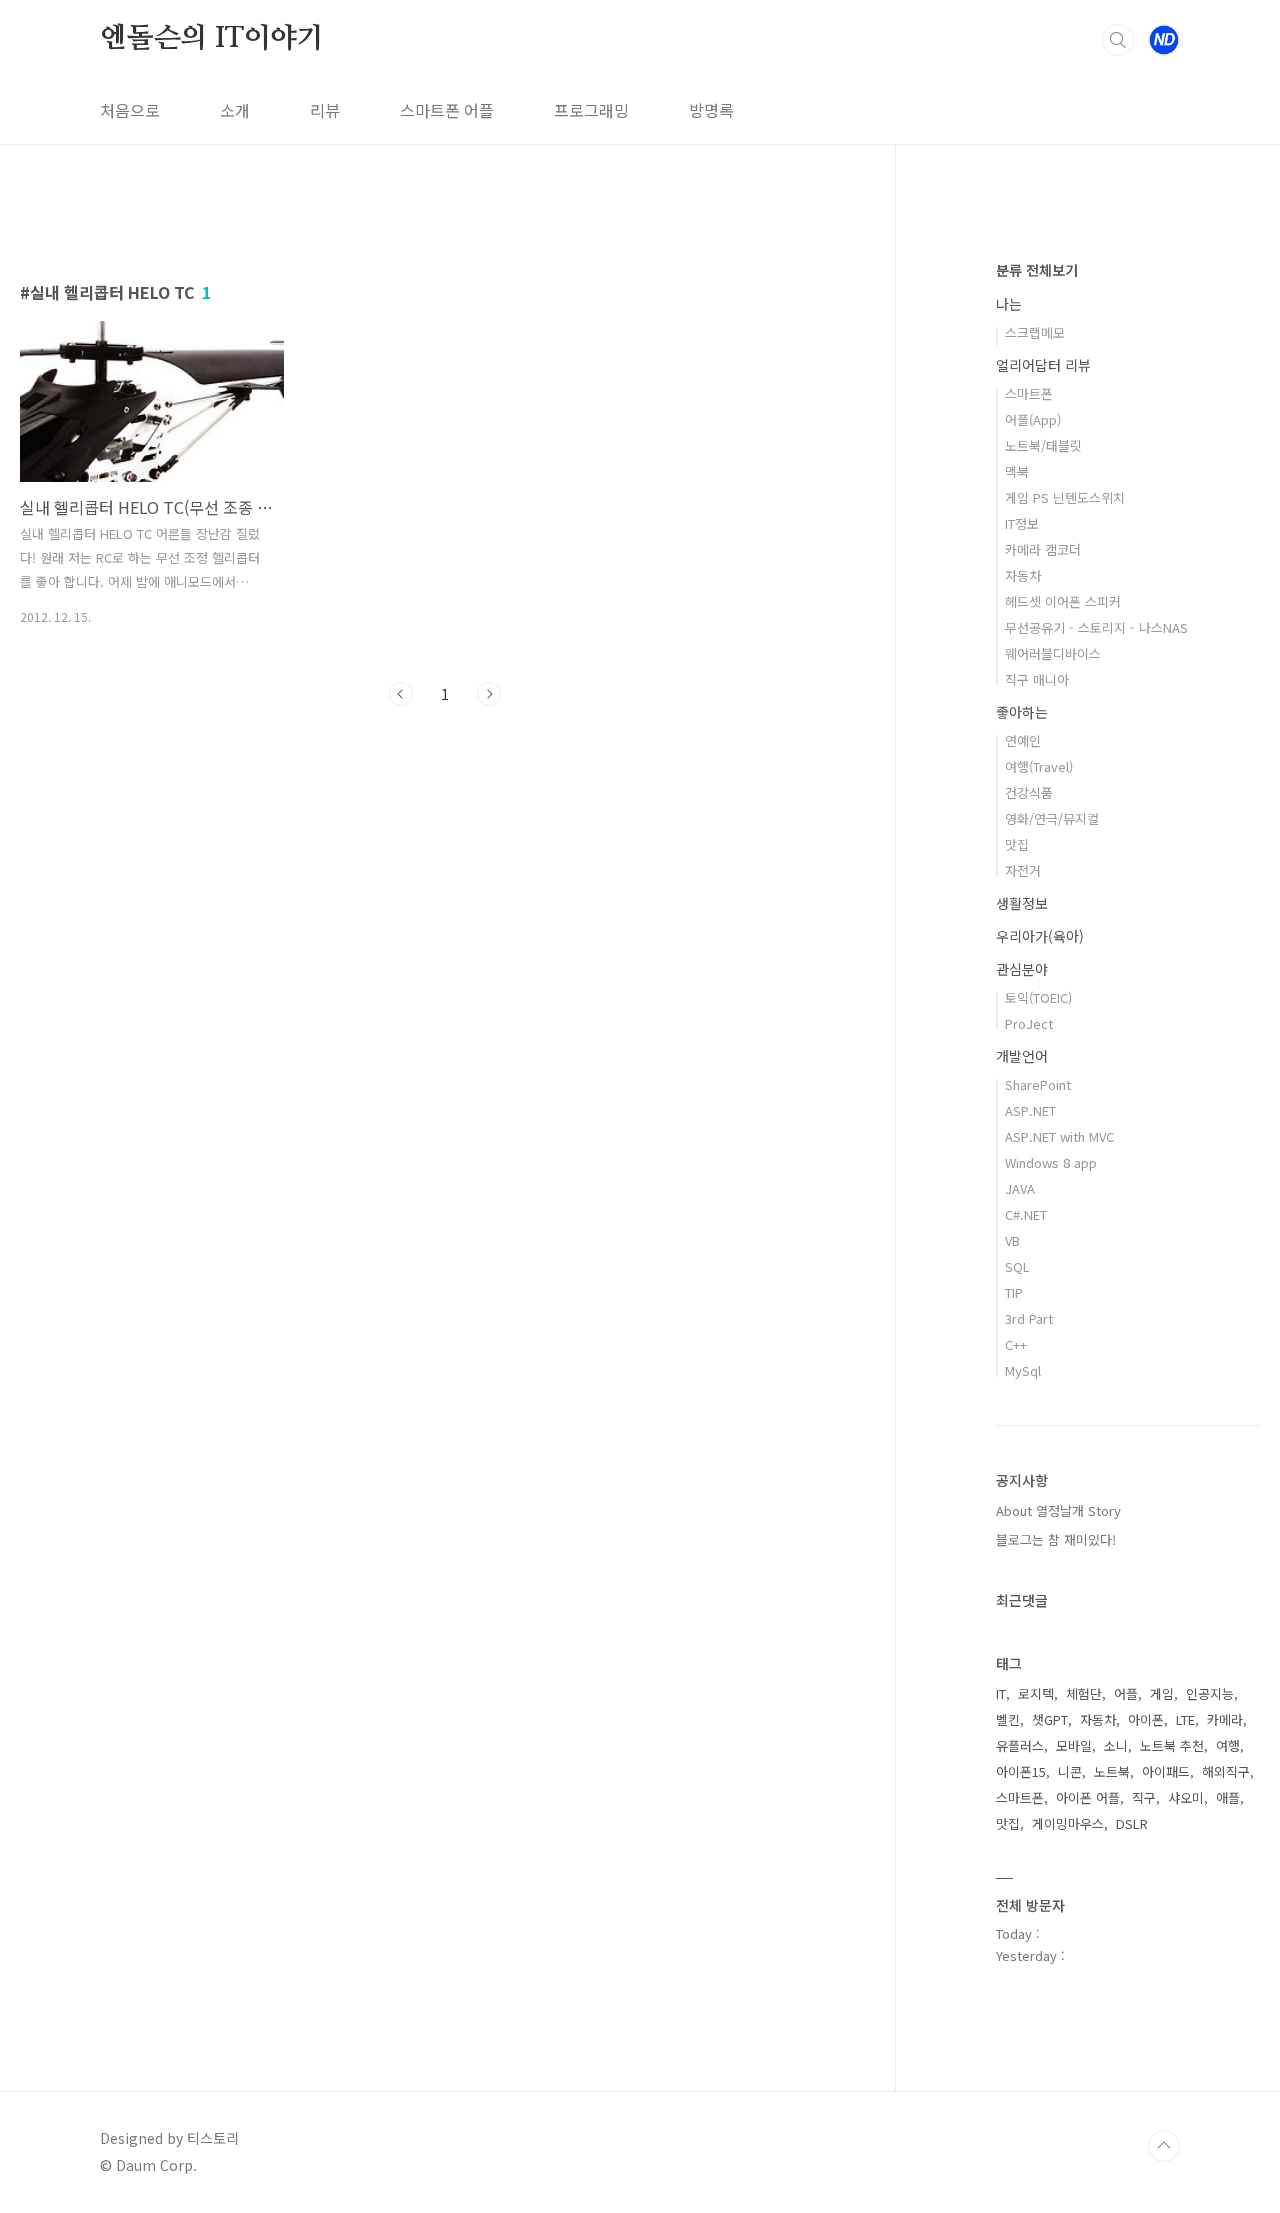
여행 (1228, 1745)
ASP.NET (1030, 1110)
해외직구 (1226, 1771)
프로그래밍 (591, 110)
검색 (1118, 40)
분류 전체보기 (1037, 270)
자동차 (1023, 575)
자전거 (1023, 870)
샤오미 (1186, 1797)
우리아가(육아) (1040, 936)
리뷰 (325, 110)
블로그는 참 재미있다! (1056, 1539)
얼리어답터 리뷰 (1043, 365)
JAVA (1020, 1188)
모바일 (1074, 1745)
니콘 (1070, 1771)
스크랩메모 (1035, 332)
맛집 (1017, 844)
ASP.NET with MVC (1059, 1136)
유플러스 (1020, 1745)
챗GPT (1050, 1719)
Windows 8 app (1051, 1162)
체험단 (1084, 1693)
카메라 (1225, 1719)
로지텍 (1036, 1693)
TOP (1164, 2146)
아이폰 (1146, 1719)
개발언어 (1022, 1056)
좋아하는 (1022, 712)
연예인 (1023, 740)
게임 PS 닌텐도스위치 (1065, 497)
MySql (1023, 1370)
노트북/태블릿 (1043, 445)
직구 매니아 (1037, 679)
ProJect (1029, 1023)
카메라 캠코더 (1043, 549)
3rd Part (1029, 1318)
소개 (235, 110)
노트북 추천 (1172, 1745)
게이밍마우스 (1068, 1823)
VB (1012, 1240)
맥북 (1017, 471)
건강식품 (1029, 792)
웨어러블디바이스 (1053, 653)
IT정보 (1022, 523)
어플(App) (1033, 419)
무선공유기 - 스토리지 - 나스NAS (1096, 627)
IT (1001, 1693)
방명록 (711, 110)
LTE (1185, 1719)
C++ (1016, 1344)
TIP (1014, 1292)
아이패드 (1166, 1771)
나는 (1009, 304)
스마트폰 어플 (447, 110)
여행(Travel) (1039, 766)
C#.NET (1026, 1214)
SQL (1017, 1266)
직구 (1144, 1797)
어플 (1126, 1693)
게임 (1162, 1693)
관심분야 (1022, 969)
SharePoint (1038, 1084)
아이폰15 (1021, 1771)
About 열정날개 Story (1058, 1510)
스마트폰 (1029, 393)
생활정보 (1022, 903)
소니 (1116, 1745)
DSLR (1132, 1823)
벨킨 (1008, 1719)
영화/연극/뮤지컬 (1052, 818)
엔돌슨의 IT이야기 (212, 39)
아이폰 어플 (1088, 1797)
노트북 (1112, 1771)
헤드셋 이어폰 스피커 (1063, 601)
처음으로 (130, 110)
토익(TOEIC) (1038, 997)
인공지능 (1210, 1693)
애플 (1228, 1797)
